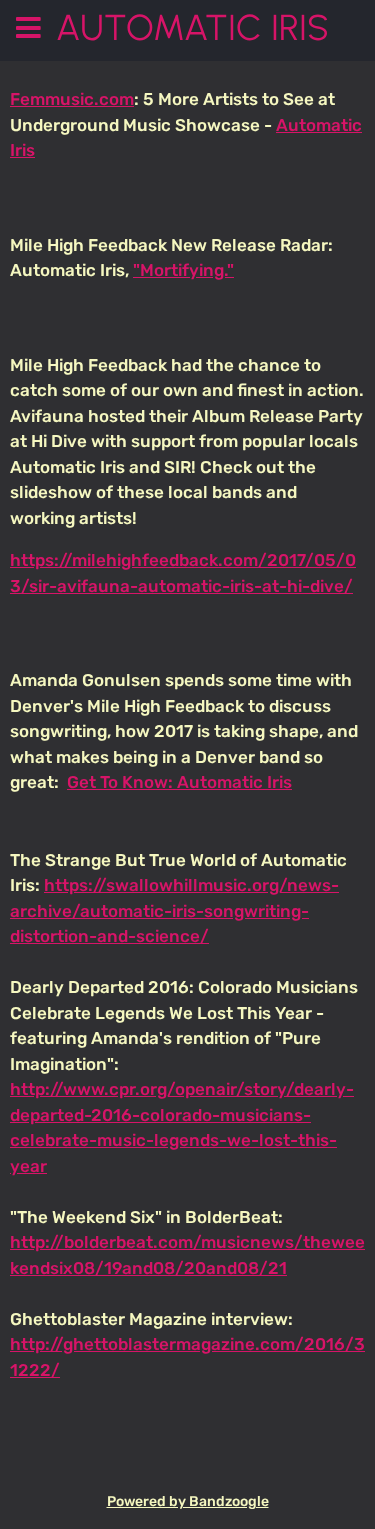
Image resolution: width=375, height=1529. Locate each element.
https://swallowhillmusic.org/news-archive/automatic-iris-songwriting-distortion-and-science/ (174, 910)
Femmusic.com (72, 99)
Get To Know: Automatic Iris (179, 782)
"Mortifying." (183, 270)
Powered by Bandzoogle (188, 1501)
